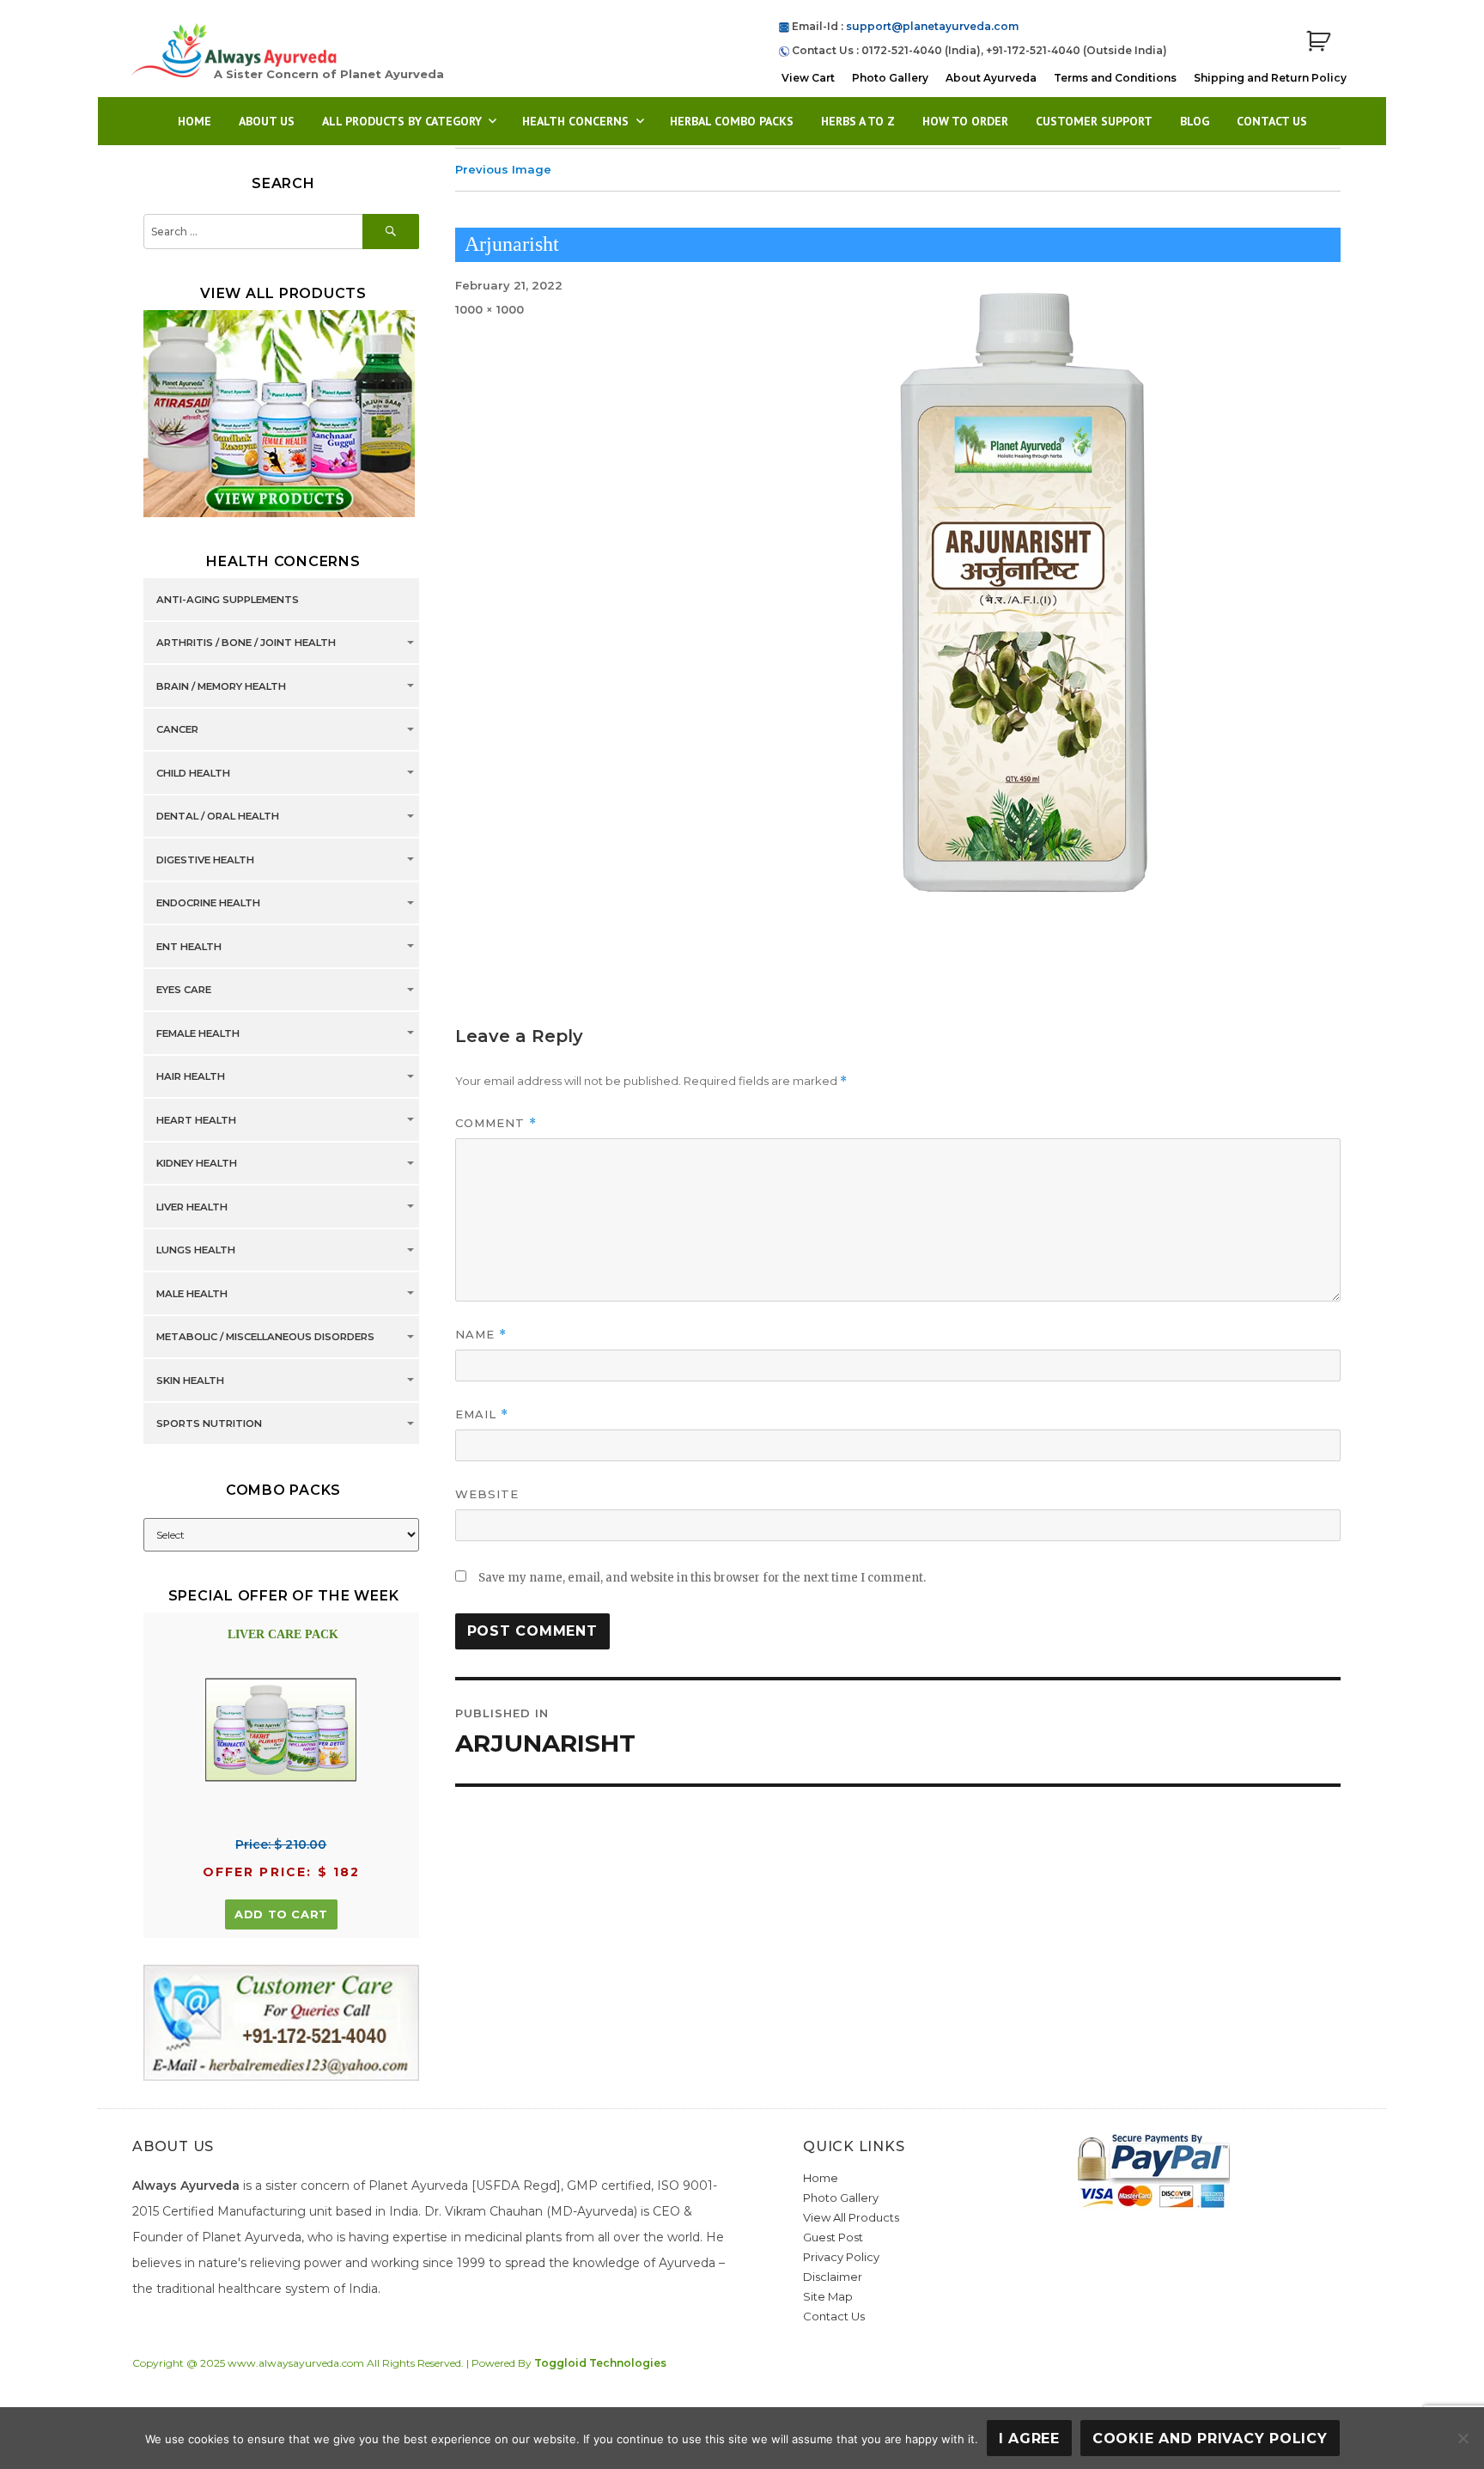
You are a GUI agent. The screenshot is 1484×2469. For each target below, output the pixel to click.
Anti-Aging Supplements (228, 600)
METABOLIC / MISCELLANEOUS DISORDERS (265, 1338)
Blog (1195, 121)
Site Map (828, 2296)
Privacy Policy (841, 2257)
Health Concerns (575, 121)
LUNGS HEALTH (196, 1251)
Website (487, 1494)
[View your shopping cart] (1318, 42)
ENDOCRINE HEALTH (208, 904)
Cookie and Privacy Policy (1210, 2439)
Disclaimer (833, 2277)
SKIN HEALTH (190, 1381)
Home (195, 121)
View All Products (851, 2217)
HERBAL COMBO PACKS (732, 121)
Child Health (193, 773)
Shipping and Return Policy (1270, 78)
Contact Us (1272, 121)
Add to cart (281, 1914)
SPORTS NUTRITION (209, 1424)
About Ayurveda (991, 78)
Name (481, 1335)
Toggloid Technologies (600, 2363)
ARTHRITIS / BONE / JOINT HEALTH (246, 643)
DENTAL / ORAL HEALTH (218, 817)
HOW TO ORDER (965, 121)
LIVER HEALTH (192, 1207)
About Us (267, 121)
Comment (496, 1123)
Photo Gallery (890, 78)
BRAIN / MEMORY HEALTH (221, 686)
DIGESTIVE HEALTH (205, 860)
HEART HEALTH (196, 1120)
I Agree (1029, 2439)
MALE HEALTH (192, 1294)
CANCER (177, 730)
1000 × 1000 (490, 309)
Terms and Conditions (1115, 78)
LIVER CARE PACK (283, 1634)
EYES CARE (184, 991)
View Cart (808, 78)
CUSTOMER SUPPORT (1094, 121)
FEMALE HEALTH (198, 1033)
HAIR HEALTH (191, 1077)
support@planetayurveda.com (932, 26)
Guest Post (833, 2237)
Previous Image (503, 169)
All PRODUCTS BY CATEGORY (402, 121)
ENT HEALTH (189, 947)
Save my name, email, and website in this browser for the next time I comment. (702, 1578)
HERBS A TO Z (858, 121)
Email (482, 1414)
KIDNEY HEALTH (197, 1164)
